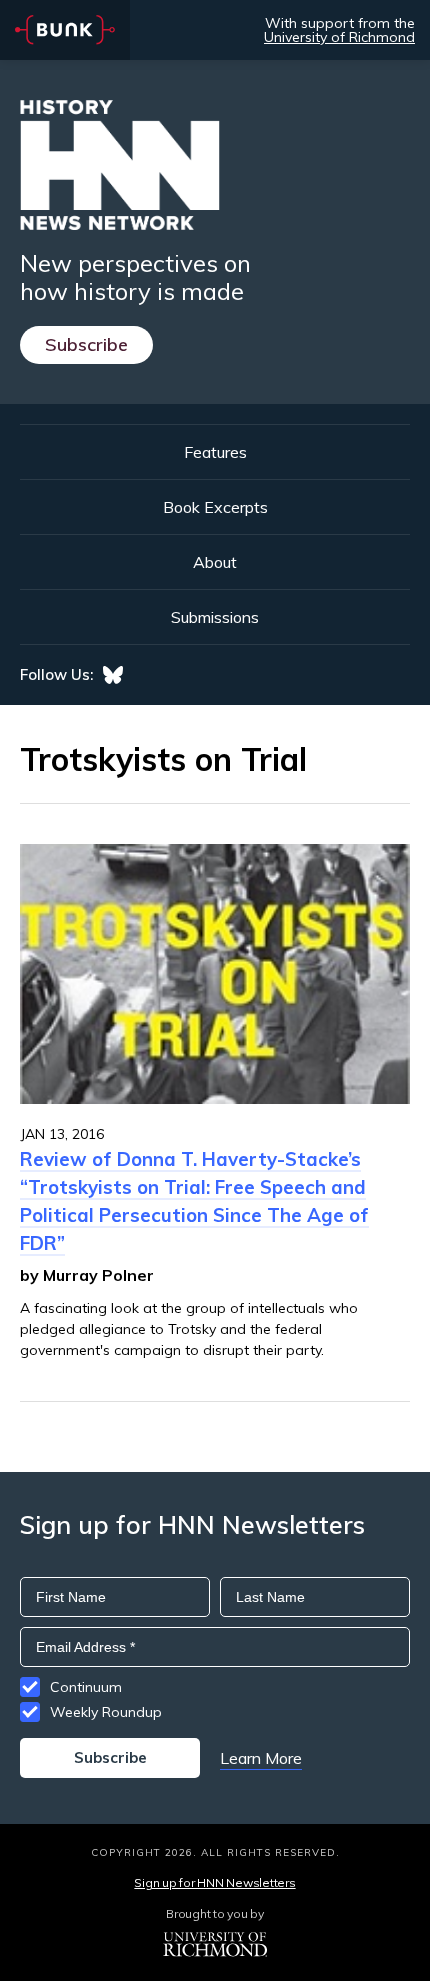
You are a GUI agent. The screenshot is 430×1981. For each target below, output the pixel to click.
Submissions (215, 617)
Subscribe (86, 344)
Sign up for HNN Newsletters (214, 1882)
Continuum (86, 1687)
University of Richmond (339, 37)
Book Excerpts (215, 507)
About (215, 562)
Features (215, 452)
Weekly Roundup (106, 1712)
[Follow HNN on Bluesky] (113, 675)
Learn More (261, 1758)
